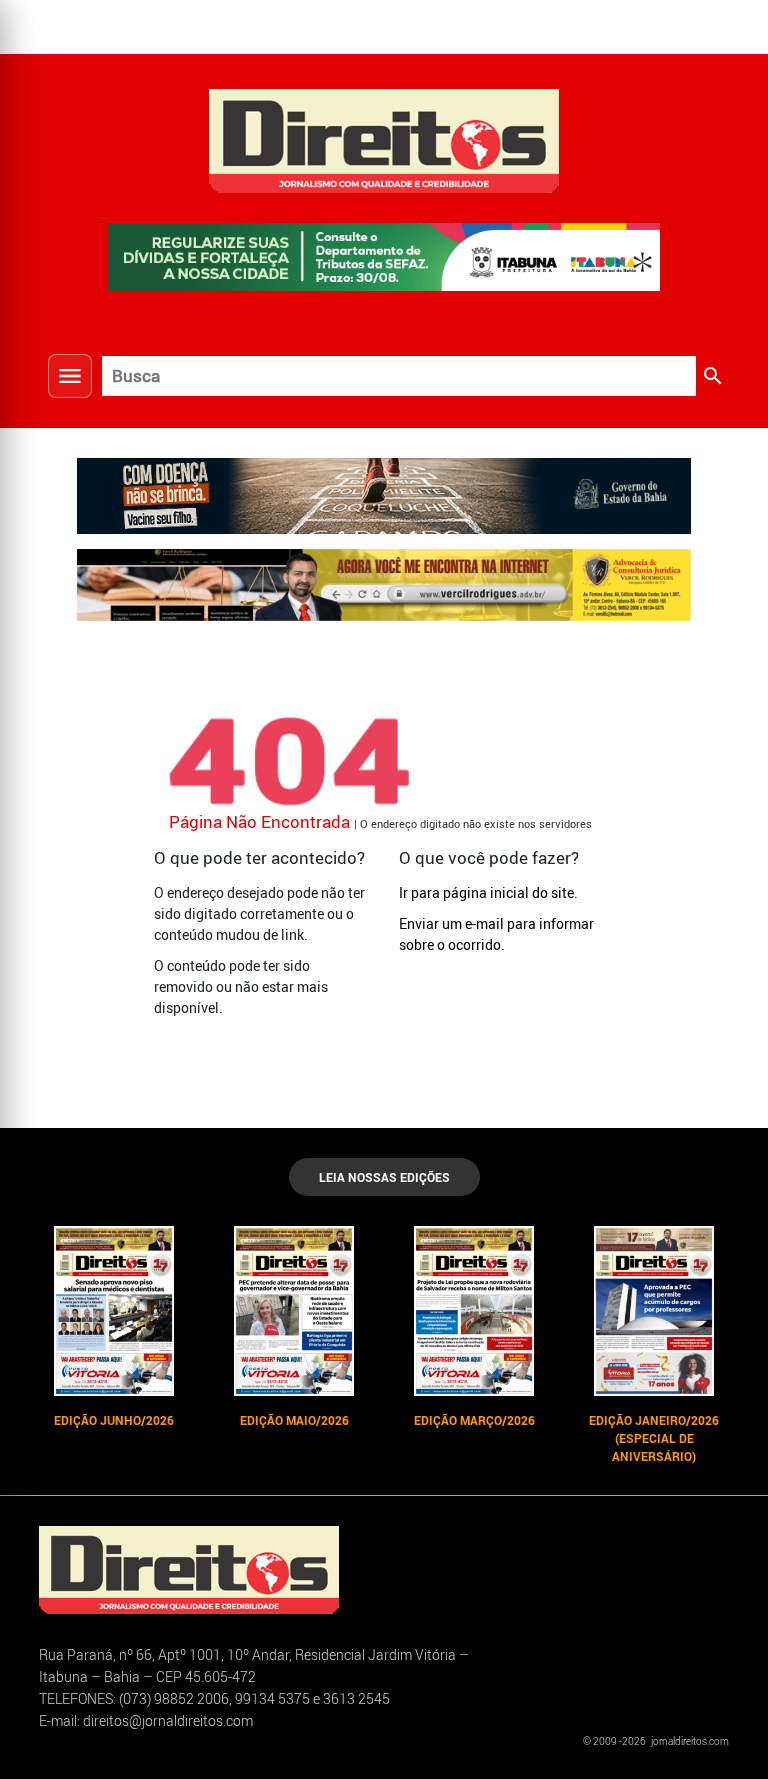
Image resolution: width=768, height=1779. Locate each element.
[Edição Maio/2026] (294, 1311)
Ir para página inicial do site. (488, 892)
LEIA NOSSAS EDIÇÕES (384, 1177)
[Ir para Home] (384, 138)
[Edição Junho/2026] (114, 1311)
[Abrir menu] (70, 376)
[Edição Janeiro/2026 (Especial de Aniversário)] (654, 1311)
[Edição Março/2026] (474, 1311)
